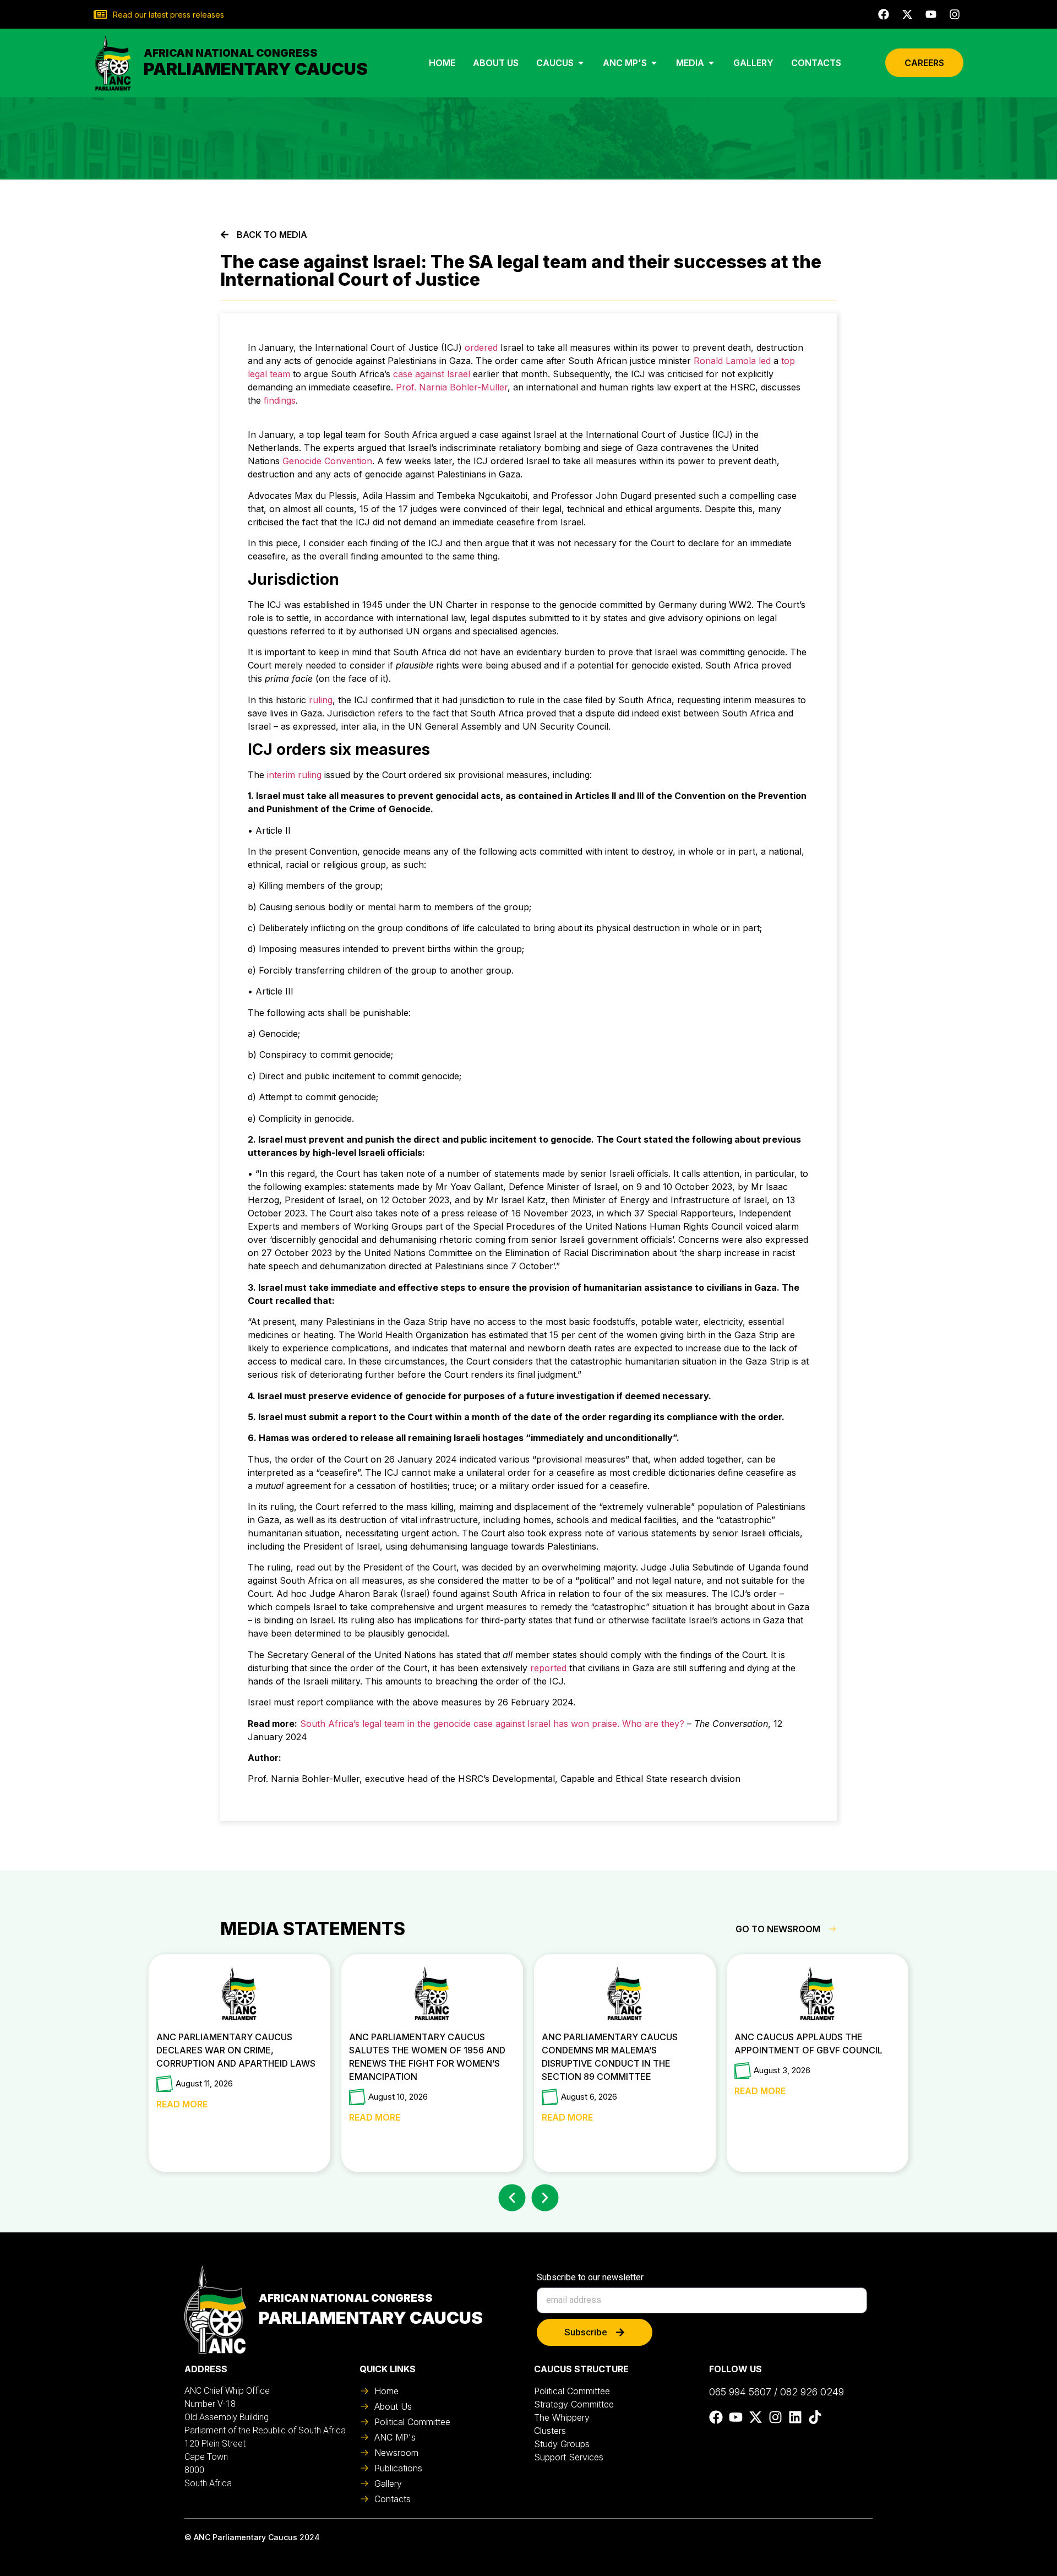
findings (280, 400)
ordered (481, 347)
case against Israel (430, 374)
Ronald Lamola (725, 361)
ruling (321, 700)
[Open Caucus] (581, 63)
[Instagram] (955, 14)
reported (548, 1668)
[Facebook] (884, 14)
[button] (512, 2198)
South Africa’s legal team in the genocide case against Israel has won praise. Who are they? (492, 1724)
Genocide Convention (327, 461)
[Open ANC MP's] (654, 63)
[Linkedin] (795, 2417)
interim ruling (294, 775)
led (765, 361)
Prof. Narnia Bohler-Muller (452, 387)
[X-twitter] (907, 14)
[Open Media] (711, 63)
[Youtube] (931, 14)
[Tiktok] (815, 2417)
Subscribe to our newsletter (590, 2278)
